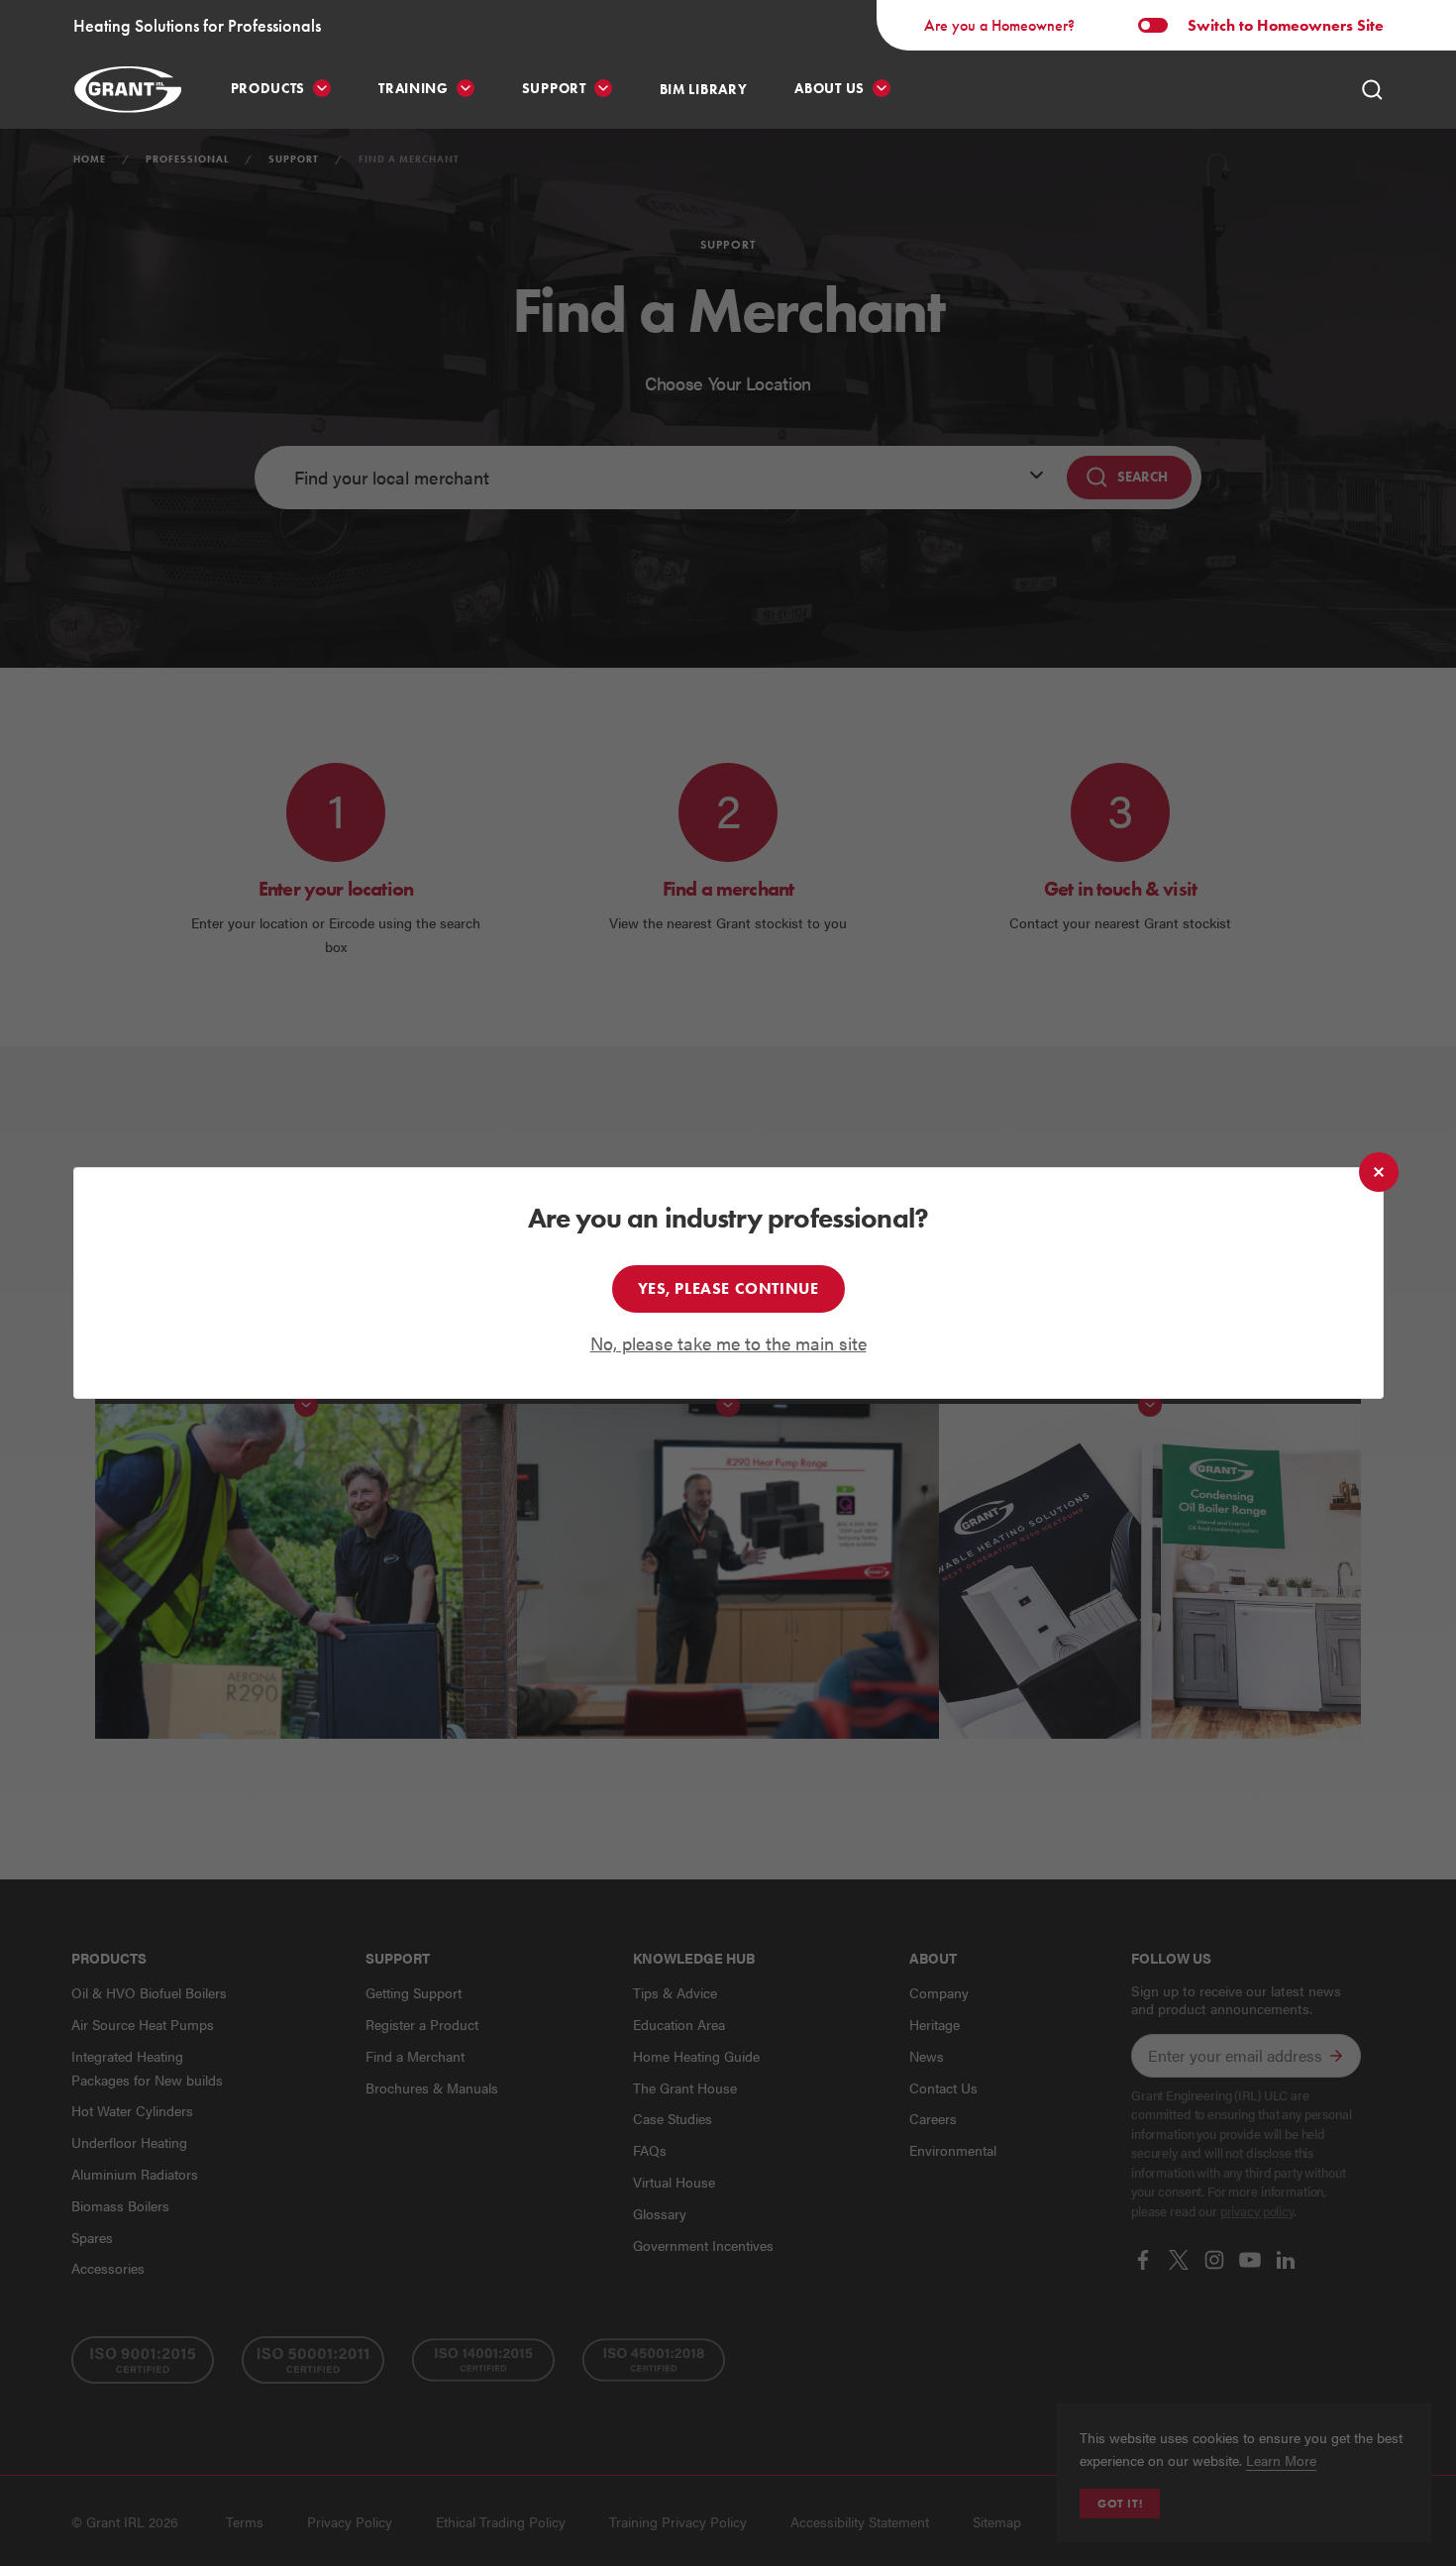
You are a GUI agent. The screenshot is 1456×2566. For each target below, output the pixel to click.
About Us (830, 89)
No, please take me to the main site (728, 1343)
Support (554, 89)
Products (268, 89)
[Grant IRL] (128, 90)
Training (414, 89)
